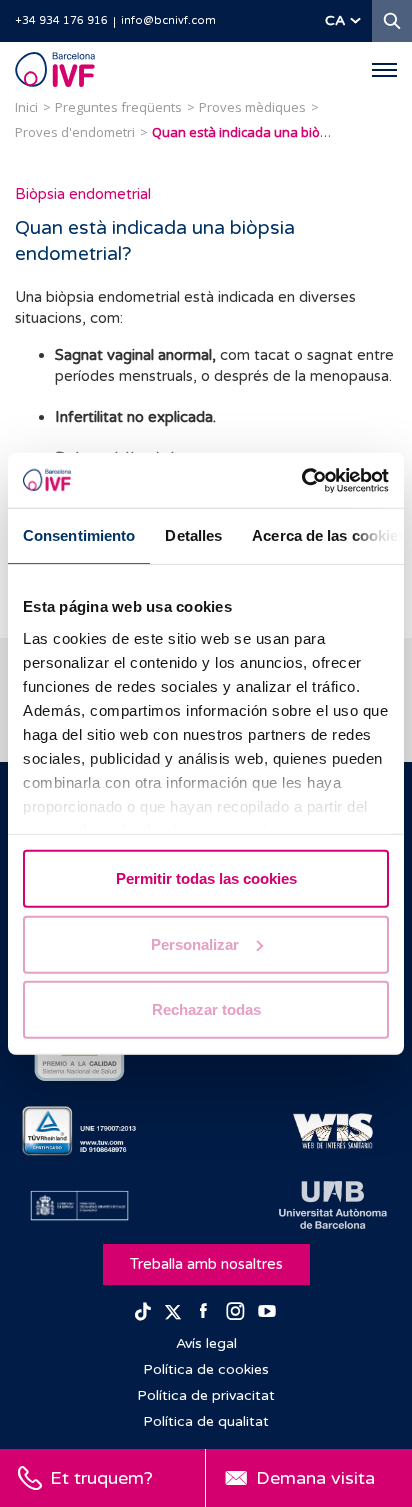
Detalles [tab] (193, 535)
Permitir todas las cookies (206, 878)
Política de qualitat (206, 1421)
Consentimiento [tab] (79, 535)
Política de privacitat (206, 1395)
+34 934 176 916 (61, 20)
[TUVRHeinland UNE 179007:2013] (79, 1131)
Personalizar (195, 943)
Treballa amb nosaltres (206, 1264)
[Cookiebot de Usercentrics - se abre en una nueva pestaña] (301, 480)
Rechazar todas (206, 1009)
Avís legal (206, 1343)
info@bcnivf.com (168, 20)
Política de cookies (206, 1369)
